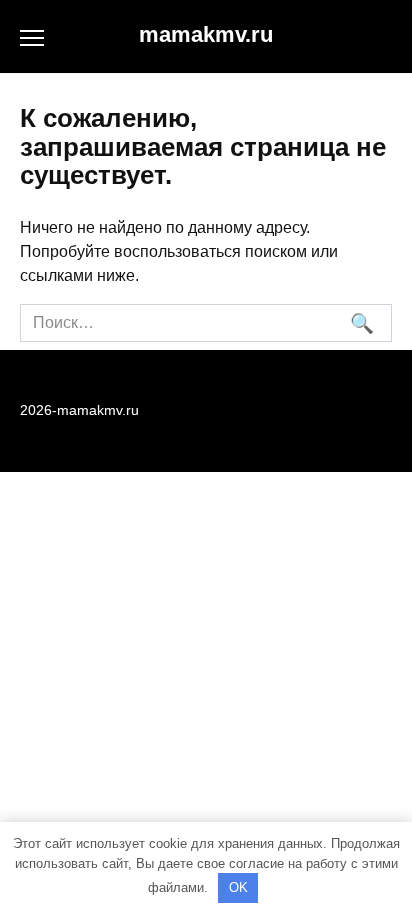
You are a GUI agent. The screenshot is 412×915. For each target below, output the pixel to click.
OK (238, 887)
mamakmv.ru (206, 34)
